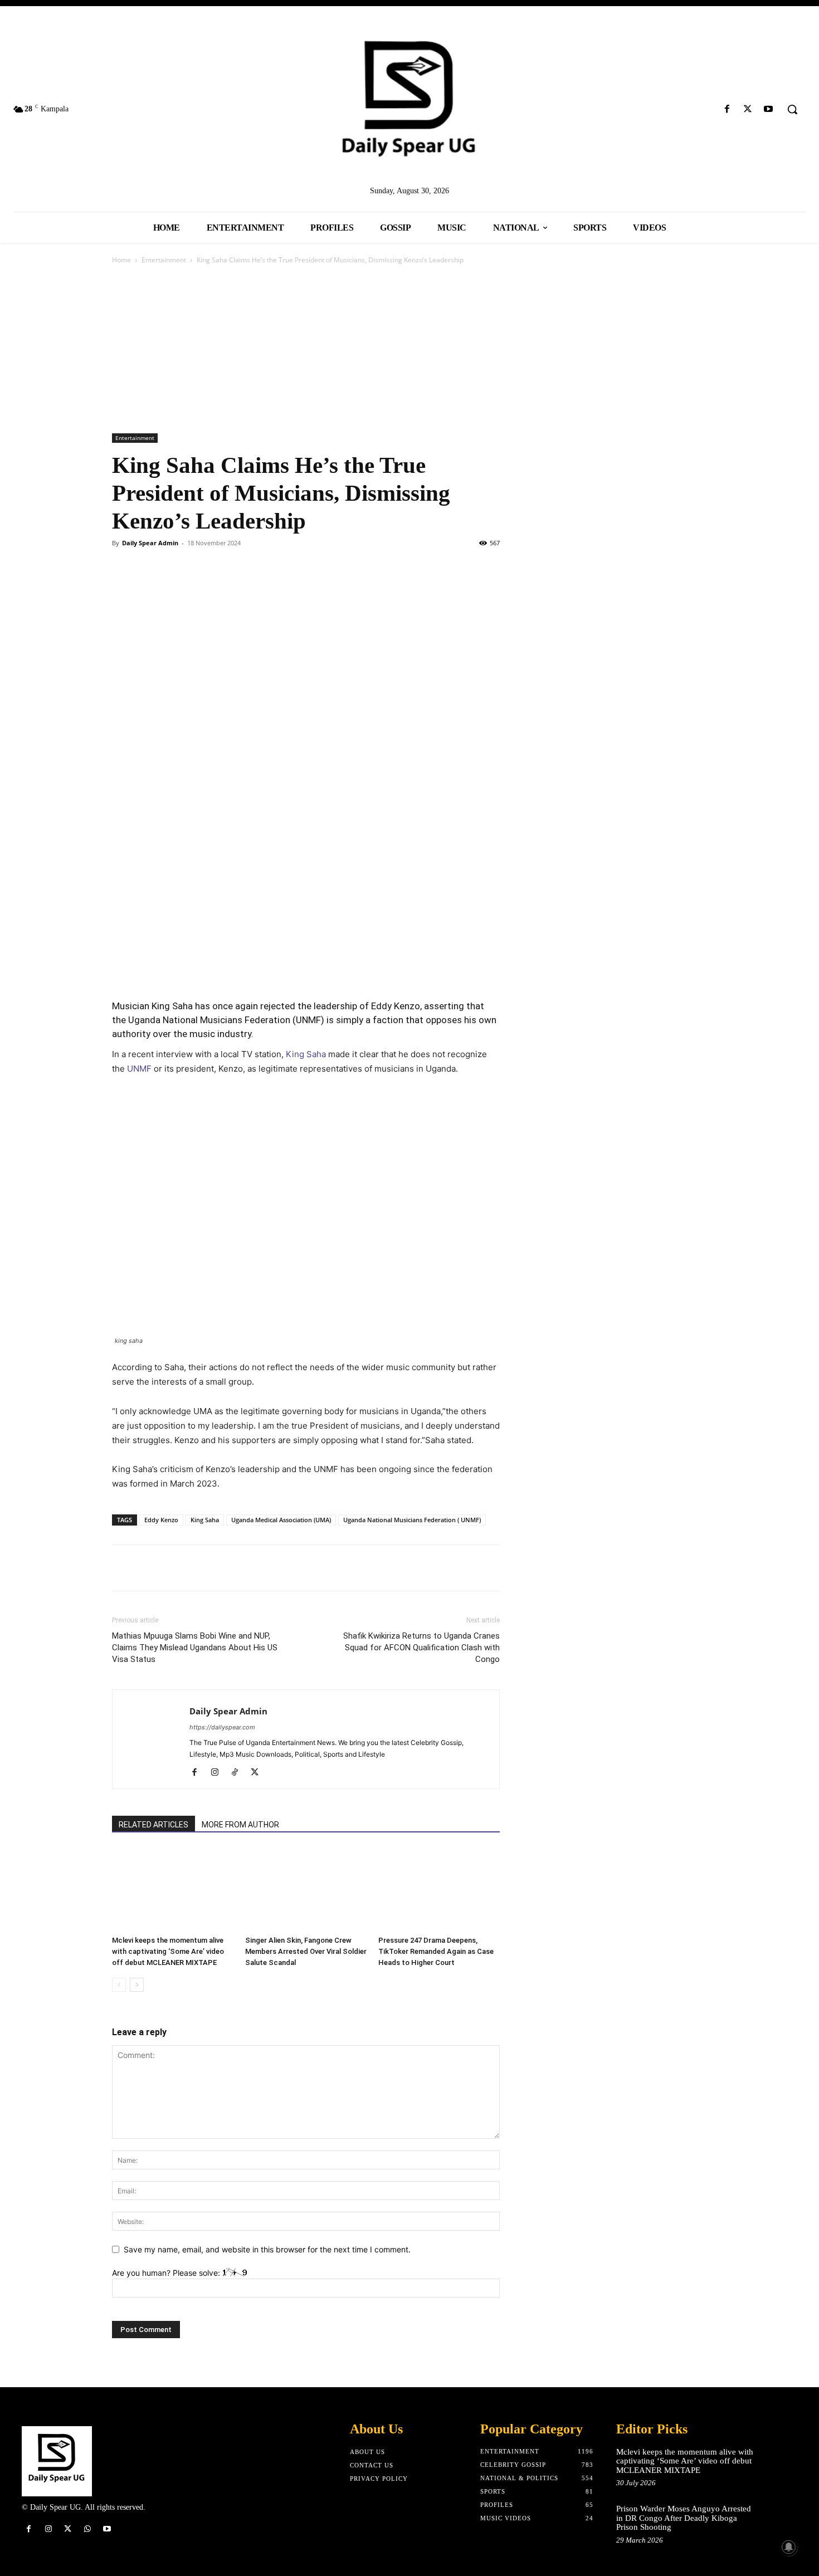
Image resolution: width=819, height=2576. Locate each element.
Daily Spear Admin (150, 543)
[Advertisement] (409, 350)
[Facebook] (727, 109)
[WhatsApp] (200, 568)
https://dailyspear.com (222, 1727)
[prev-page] (119, 1985)
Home (121, 260)
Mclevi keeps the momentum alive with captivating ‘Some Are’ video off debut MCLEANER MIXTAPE (168, 1951)
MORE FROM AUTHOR (240, 1825)
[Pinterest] (174, 568)
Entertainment (164, 260)
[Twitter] (748, 109)
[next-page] (137, 1985)
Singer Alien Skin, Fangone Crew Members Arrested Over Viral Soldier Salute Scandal (306, 1947)
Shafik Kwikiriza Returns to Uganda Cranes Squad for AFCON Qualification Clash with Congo (421, 1648)
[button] (792, 109)
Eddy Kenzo (161, 1520)
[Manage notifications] (789, 2547)
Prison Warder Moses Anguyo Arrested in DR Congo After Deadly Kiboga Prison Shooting (684, 2518)
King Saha (306, 1054)
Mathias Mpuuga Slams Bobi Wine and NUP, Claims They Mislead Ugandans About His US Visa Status (195, 1648)
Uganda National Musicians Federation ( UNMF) (412, 1520)
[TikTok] (239, 1773)
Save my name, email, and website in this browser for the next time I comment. (267, 2249)
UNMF (139, 1069)
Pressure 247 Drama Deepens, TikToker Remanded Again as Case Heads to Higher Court (436, 1951)
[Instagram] (219, 1773)
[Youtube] (769, 109)
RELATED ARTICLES (153, 1825)
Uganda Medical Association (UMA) (281, 1520)
